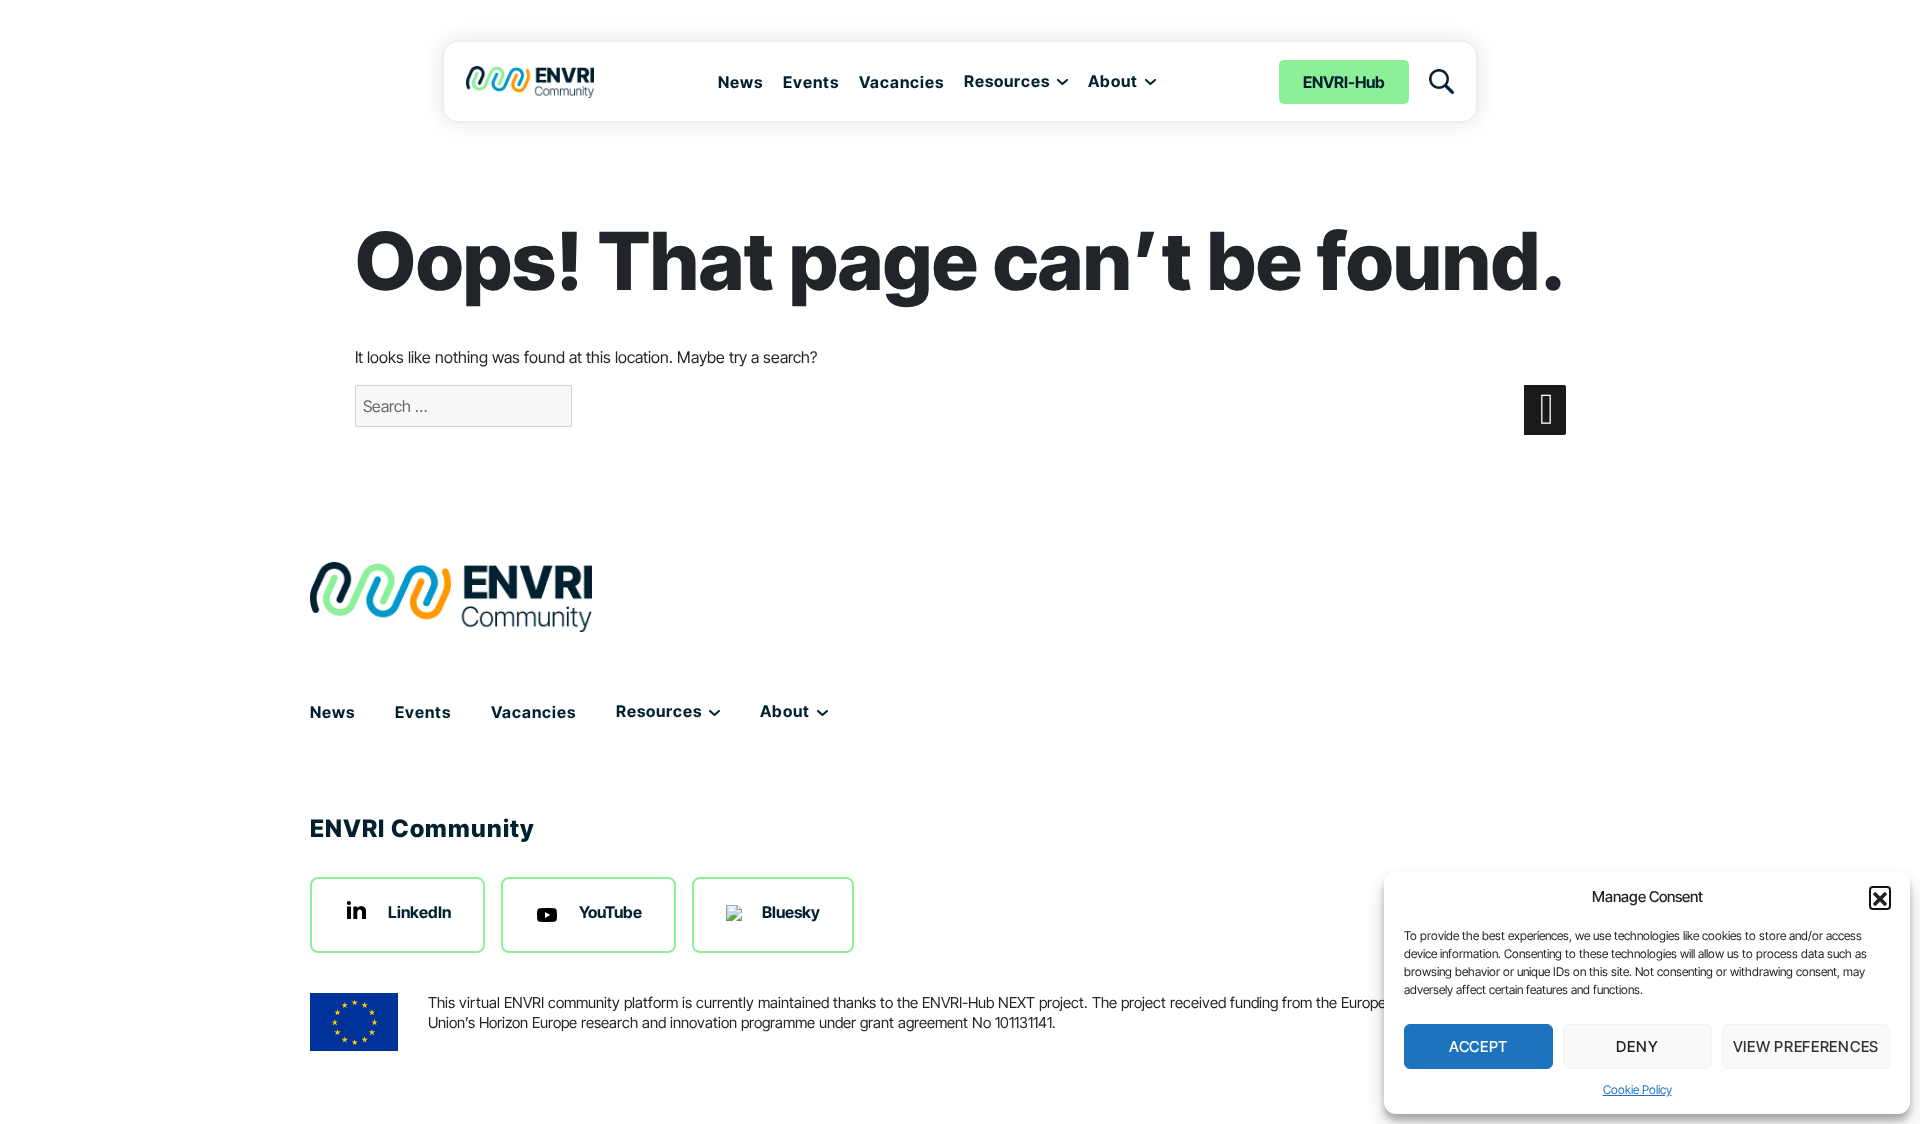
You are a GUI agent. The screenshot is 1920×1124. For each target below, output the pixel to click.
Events (811, 82)
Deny (1637, 1046)
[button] (1880, 897)
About (1113, 81)
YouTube (610, 912)
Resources (1007, 81)
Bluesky (791, 912)
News (740, 82)
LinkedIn (419, 912)
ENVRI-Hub (1344, 82)
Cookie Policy (1637, 1089)
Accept (1478, 1046)
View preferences (1806, 1046)
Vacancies (901, 82)
